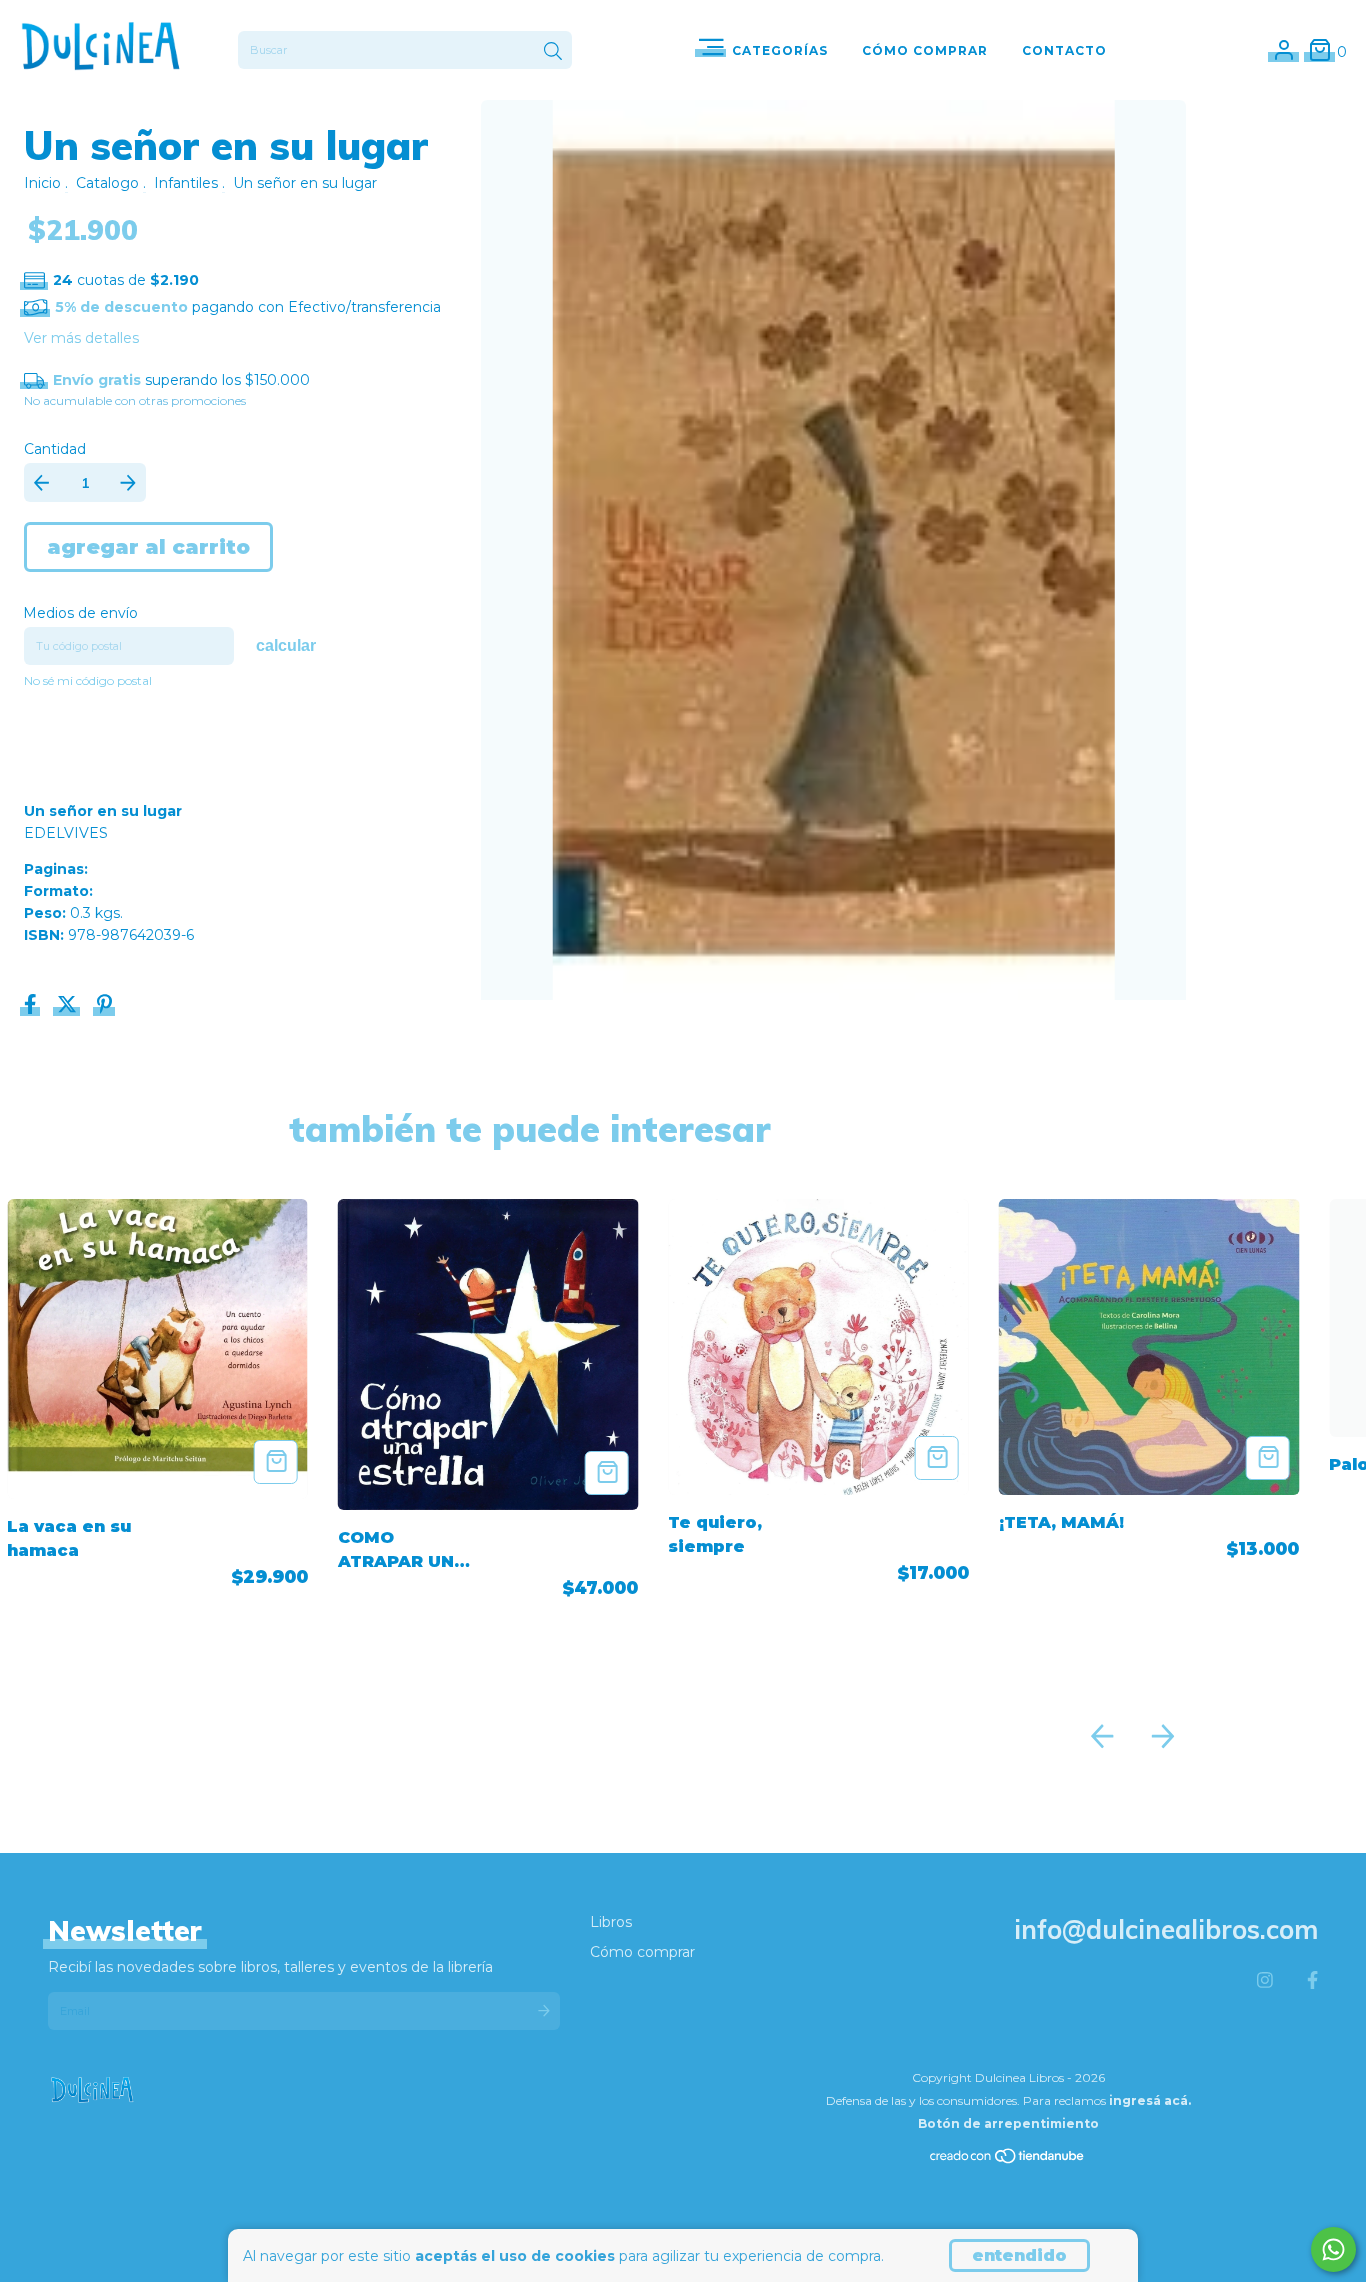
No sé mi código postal (88, 680)
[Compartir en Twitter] (69, 1007)
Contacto (1064, 50)
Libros (611, 1922)
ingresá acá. (1150, 2100)
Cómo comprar (642, 1952)
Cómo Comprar (925, 50)
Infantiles (186, 183)
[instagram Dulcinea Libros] (1265, 1981)
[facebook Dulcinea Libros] (1312, 1981)
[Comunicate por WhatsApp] (1333, 2249)
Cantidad (55, 449)
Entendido (1019, 2255)
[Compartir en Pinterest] (104, 1007)
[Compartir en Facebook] (32, 1007)
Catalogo (107, 183)
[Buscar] (553, 52)
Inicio (42, 183)
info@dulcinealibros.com (1166, 1929)
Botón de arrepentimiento (1008, 2123)
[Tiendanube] (1008, 2159)
